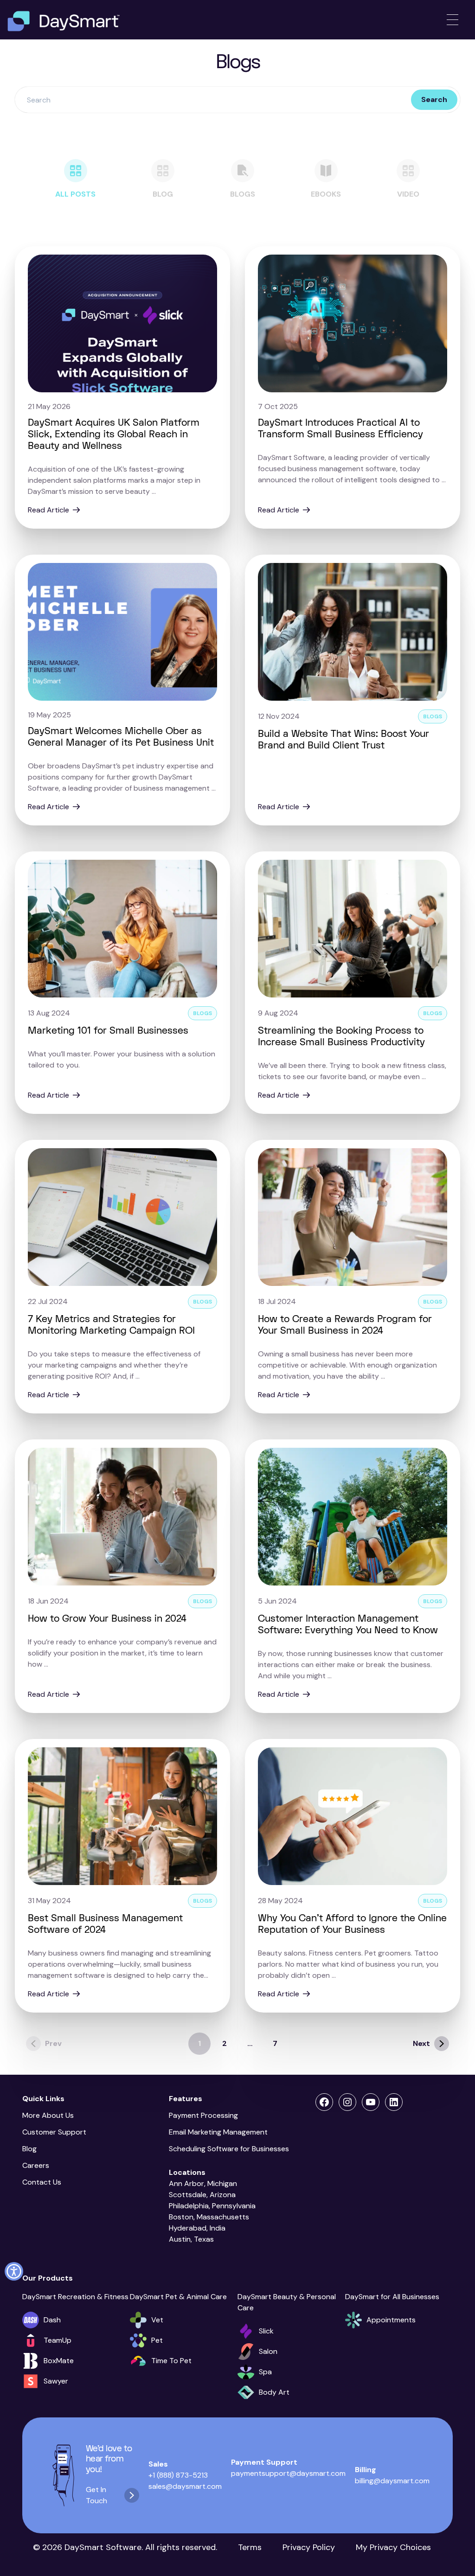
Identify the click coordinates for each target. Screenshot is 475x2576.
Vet (157, 2320)
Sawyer (56, 2381)
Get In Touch (96, 2495)
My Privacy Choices (393, 2547)
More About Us (48, 2115)
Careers (36, 2165)
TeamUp (58, 2340)
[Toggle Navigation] (453, 20)
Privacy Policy (309, 2547)
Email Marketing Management (220, 2132)
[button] (14, 2271)
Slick (266, 2331)
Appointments (391, 2320)
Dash (52, 2320)
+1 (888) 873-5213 (178, 2475)
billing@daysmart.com (392, 2481)
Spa (265, 2372)
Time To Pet (171, 2361)
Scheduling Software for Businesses (229, 2149)
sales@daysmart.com (185, 2486)
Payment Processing (203, 2115)
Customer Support (54, 2132)
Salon (268, 2351)
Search (434, 99)
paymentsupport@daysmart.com (288, 2473)
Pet (157, 2340)
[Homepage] (64, 21)
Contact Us (42, 2182)
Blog (29, 2149)
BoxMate (59, 2361)
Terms (250, 2547)
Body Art (274, 2392)
